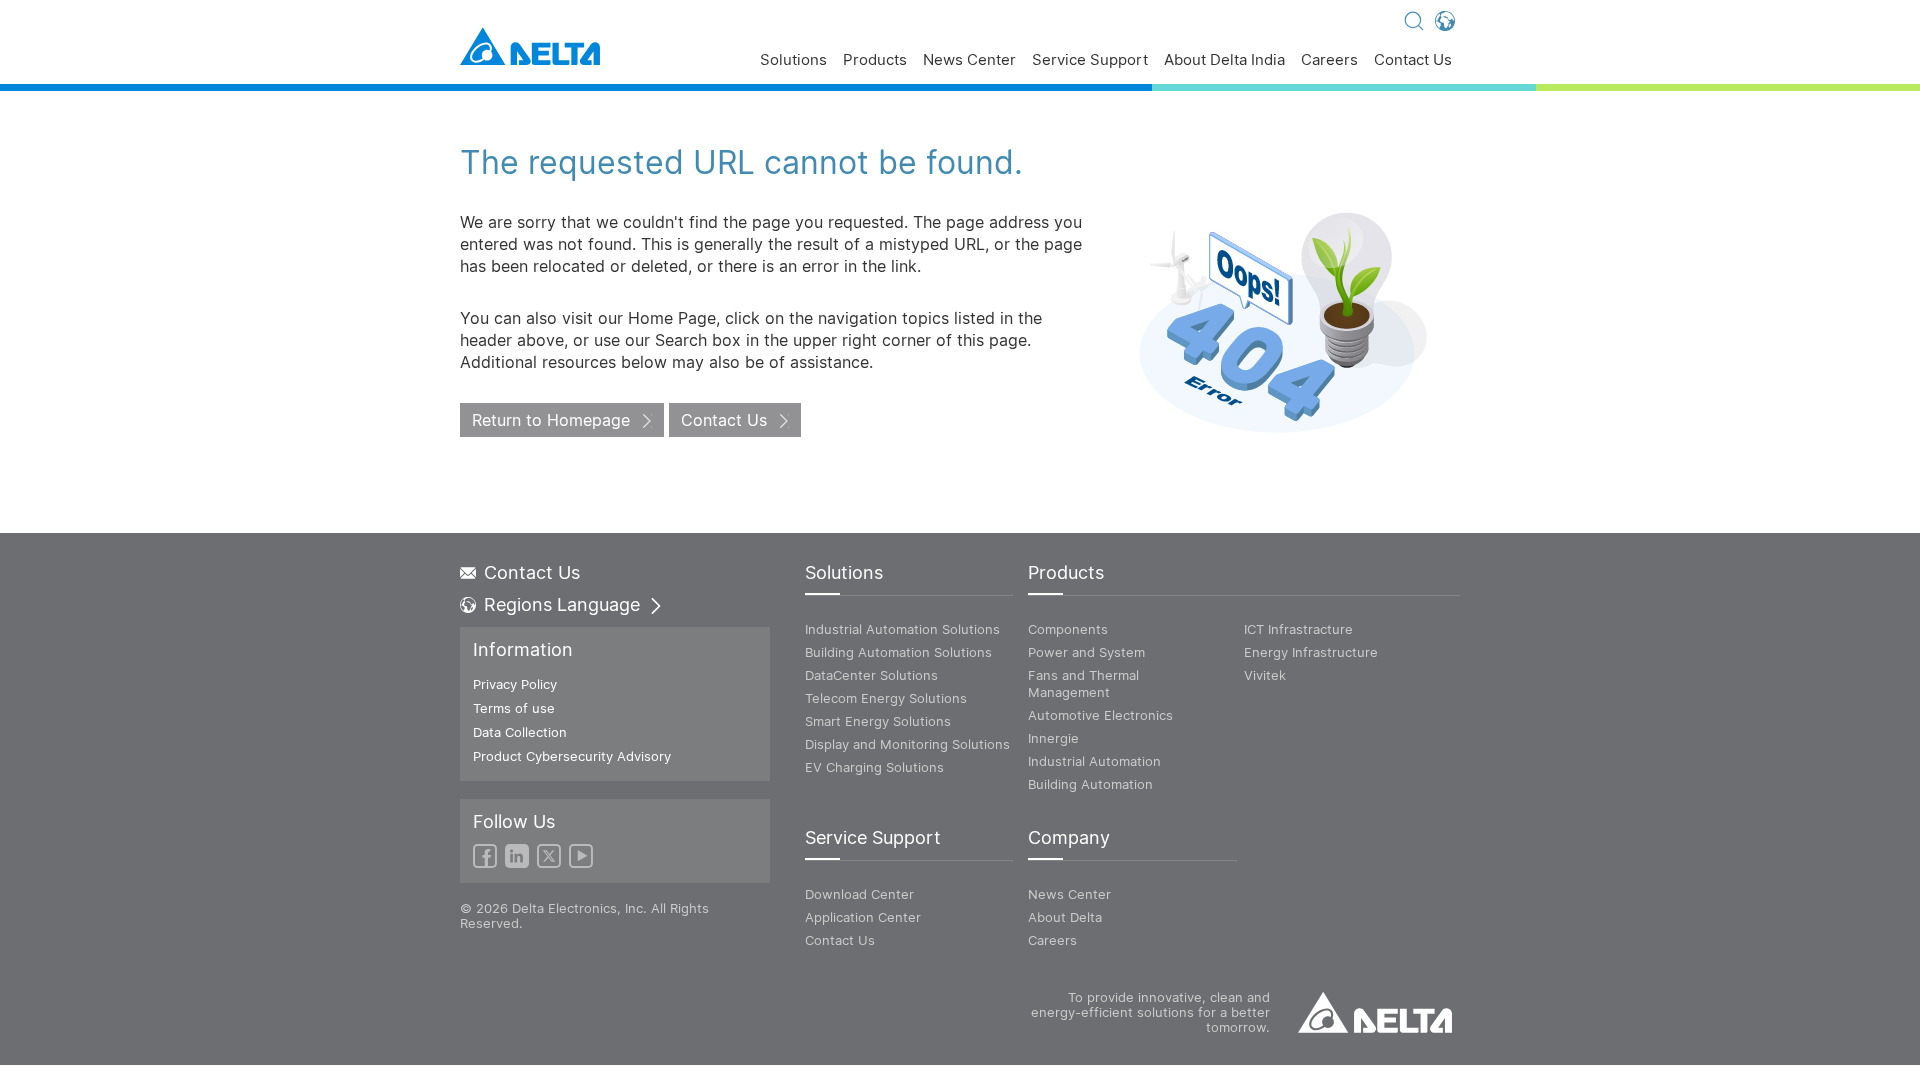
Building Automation (1090, 784)
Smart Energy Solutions (878, 721)
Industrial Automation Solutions (902, 629)
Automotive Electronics (1100, 715)
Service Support (1090, 60)
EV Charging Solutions (874, 767)
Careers (1329, 60)
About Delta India (1224, 60)
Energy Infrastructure (1311, 652)
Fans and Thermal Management (1083, 683)
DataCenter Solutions (871, 675)
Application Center (863, 917)
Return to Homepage (551, 420)
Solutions (793, 60)
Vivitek (1265, 675)
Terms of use (514, 708)
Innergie (1053, 738)
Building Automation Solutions (898, 652)
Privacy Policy (515, 684)
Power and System (1086, 652)
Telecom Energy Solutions (886, 698)
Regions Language (562, 605)
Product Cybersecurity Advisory (572, 756)
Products (875, 60)
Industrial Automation (1094, 761)
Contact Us (1413, 60)
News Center (969, 60)
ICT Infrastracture (1298, 629)
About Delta (1065, 917)
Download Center (859, 894)
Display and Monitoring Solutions (907, 744)
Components (1068, 629)
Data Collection (520, 732)
